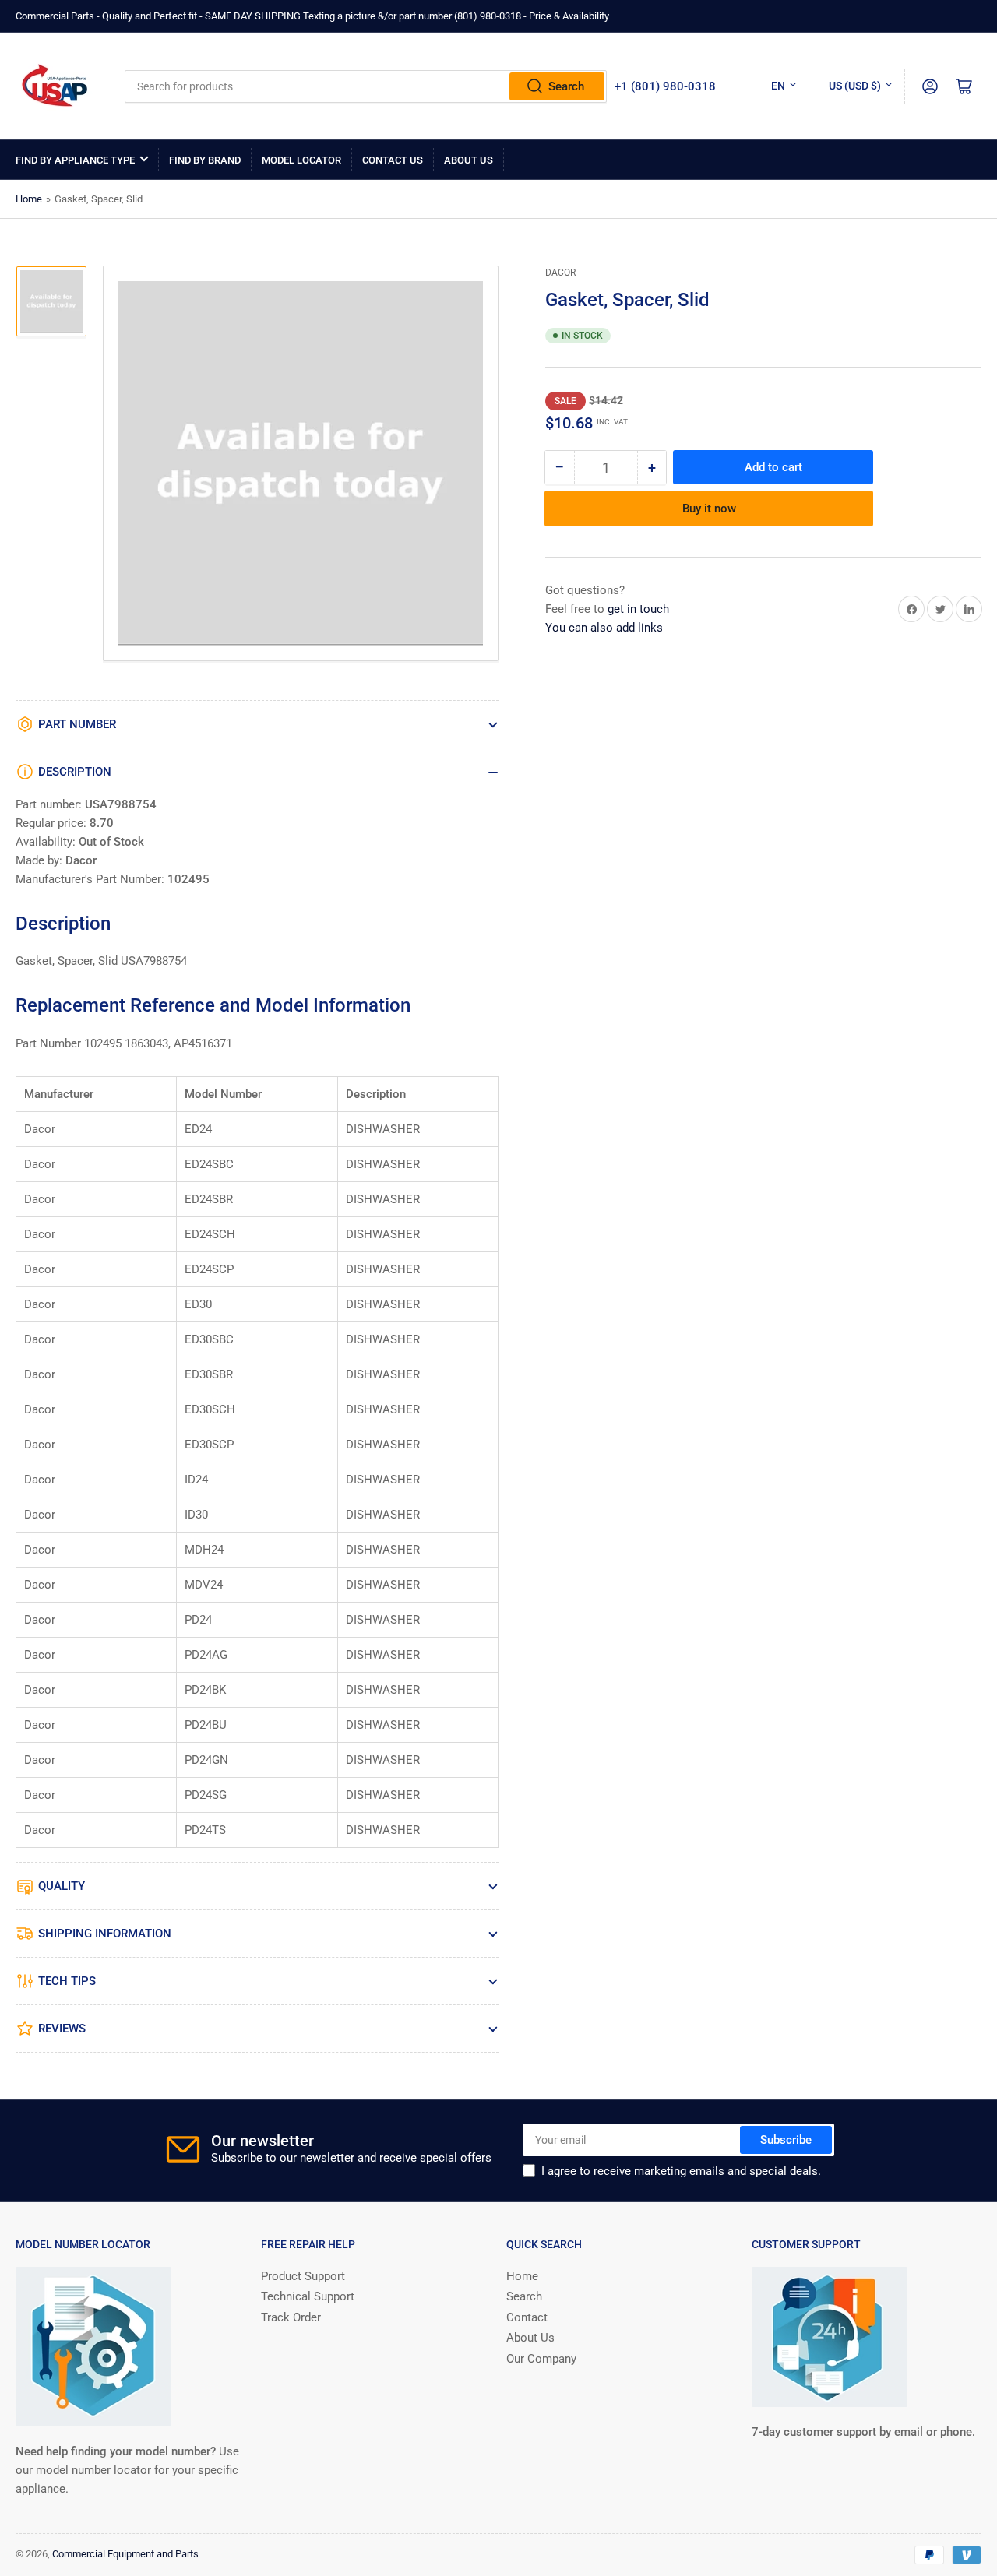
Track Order (291, 2317)
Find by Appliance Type (75, 160)
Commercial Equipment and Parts (125, 2554)
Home (29, 199)
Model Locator (301, 160)
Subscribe (786, 2140)
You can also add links (604, 628)
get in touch (638, 609)
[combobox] (366, 86)
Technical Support (308, 2296)
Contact (527, 2317)
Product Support (303, 2276)
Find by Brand (205, 160)
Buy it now (709, 509)
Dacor (560, 273)
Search (566, 86)
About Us (469, 160)
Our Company (541, 2359)
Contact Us (393, 160)
